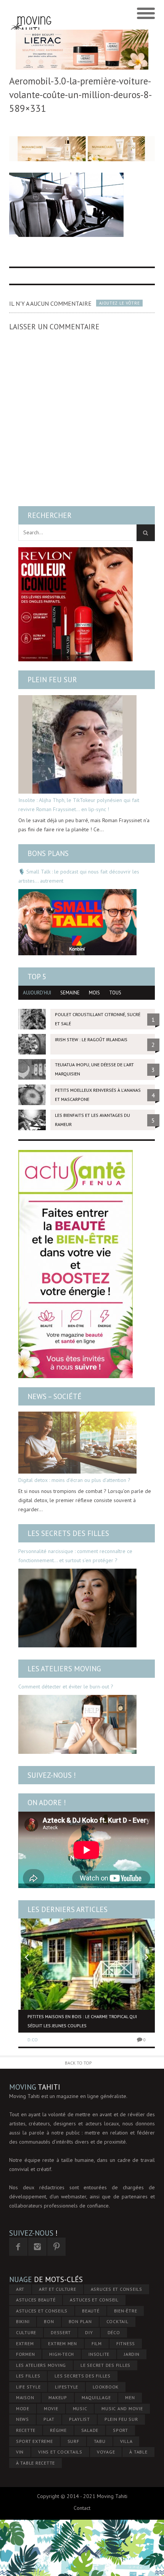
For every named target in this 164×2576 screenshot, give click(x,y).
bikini (23, 2321)
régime (58, 2430)
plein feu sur (121, 2419)
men (130, 2397)
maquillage (96, 2397)
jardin (132, 2354)
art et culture (58, 2289)
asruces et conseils (117, 2289)
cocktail (117, 2321)
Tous (115, 993)
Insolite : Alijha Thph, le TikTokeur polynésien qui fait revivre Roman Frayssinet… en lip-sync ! (79, 805)
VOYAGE (106, 2452)
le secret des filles (105, 2365)
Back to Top (78, 2063)
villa (126, 2441)
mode (23, 2408)
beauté (91, 2311)
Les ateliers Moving (64, 1669)
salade (90, 2430)
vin (20, 2452)
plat (49, 2419)
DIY (89, 2332)
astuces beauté (36, 2300)
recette (26, 2430)
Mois (94, 993)
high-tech (62, 2354)
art (20, 2289)
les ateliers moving (41, 2365)
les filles (28, 2376)
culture (26, 2332)
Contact (82, 2508)
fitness (126, 2343)
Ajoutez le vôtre (119, 303)
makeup (58, 2397)
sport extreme (35, 2441)
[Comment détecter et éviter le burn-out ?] (77, 1724)
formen (26, 2354)
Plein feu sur (52, 680)
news (23, 2419)
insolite (99, 2354)
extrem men (63, 2343)
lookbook (106, 2387)
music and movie (122, 2408)
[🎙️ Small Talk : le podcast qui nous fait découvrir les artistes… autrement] (77, 922)
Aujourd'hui (37, 993)
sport (121, 2430)
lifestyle (67, 2387)
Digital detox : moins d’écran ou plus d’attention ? (74, 1480)
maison (25, 2397)
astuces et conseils (42, 2311)
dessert (61, 2332)
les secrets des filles (83, 2376)
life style (28, 2387)
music (80, 2408)
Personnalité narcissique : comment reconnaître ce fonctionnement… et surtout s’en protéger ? (75, 1556)
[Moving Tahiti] (31, 14)
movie (51, 2408)
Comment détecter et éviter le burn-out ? (66, 1687)
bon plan (80, 2321)
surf (73, 2441)
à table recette (35, 2463)
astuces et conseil (94, 2300)
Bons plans (48, 853)
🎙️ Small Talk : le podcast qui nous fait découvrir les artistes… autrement (79, 876)
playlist (80, 2419)
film (97, 2343)
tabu (100, 2441)
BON (49, 2321)
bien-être (126, 2311)
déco (114, 2332)
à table (138, 2452)
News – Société (55, 1396)
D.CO (33, 2040)
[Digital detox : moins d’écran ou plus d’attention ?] (77, 1443)
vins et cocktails (60, 2452)
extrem (25, 2343)
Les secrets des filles (68, 1533)
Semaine (70, 993)
